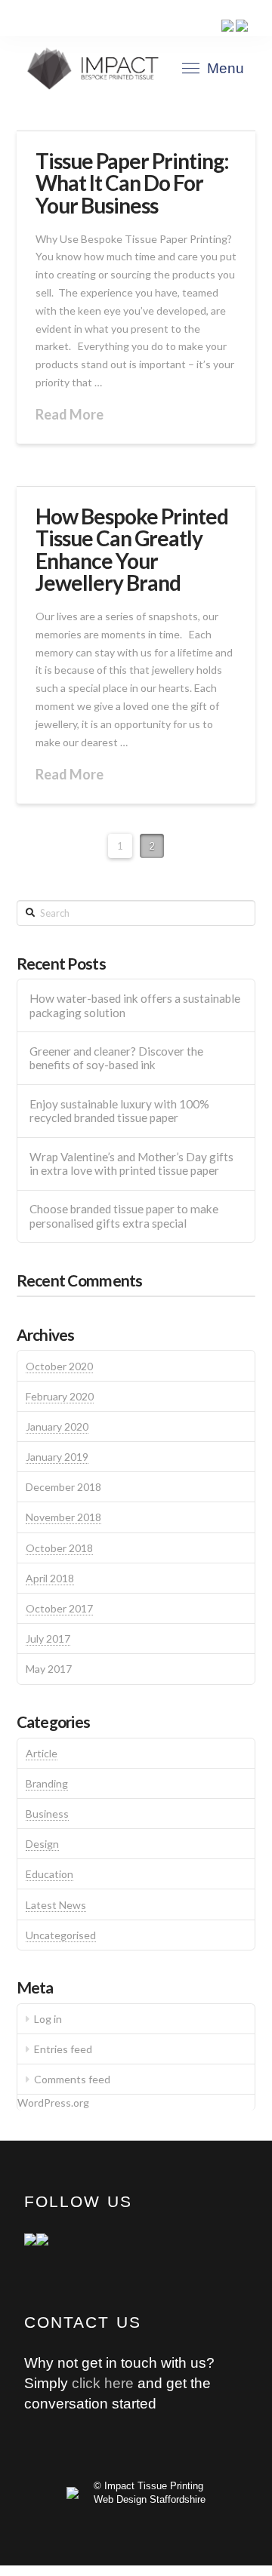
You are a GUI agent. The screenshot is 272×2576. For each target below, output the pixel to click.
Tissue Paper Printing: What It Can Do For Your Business (132, 183)
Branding (47, 1783)
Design (42, 1844)
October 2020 (59, 1366)
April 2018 (50, 1578)
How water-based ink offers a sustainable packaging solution (135, 1005)
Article (42, 1753)
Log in (48, 2019)
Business (47, 1814)
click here (103, 2383)
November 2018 (63, 1517)
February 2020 (60, 1396)
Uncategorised (61, 1935)
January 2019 (57, 1457)
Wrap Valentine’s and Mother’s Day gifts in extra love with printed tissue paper (131, 1164)
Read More (70, 414)
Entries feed (63, 2049)
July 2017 (48, 1638)
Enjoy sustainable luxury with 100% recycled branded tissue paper (119, 1111)
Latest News (56, 1905)
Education (49, 1874)
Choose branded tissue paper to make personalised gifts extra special (124, 1216)
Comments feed (72, 2079)
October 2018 (59, 1548)
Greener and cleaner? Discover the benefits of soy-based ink (116, 1058)
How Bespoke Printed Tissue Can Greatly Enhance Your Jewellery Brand (132, 549)
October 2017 (59, 1608)
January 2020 (57, 1426)
